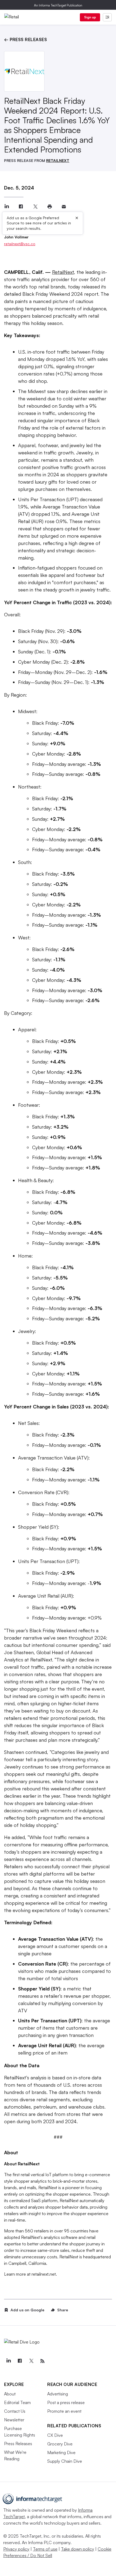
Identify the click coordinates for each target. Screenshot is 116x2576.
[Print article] (50, 207)
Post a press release (66, 2402)
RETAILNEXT (58, 160)
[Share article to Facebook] (21, 207)
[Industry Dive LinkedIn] (8, 2361)
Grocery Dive (60, 2444)
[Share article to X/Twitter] (35, 207)
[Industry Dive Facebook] (20, 2361)
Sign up (90, 17)
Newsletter (14, 2420)
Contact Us (15, 2411)
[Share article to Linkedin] (7, 207)
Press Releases (18, 2444)
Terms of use (45, 2549)
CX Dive (55, 2435)
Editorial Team (17, 2402)
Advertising (58, 2394)
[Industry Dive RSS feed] (42, 2361)
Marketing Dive (61, 2452)
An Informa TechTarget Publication (58, 5)
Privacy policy (16, 2549)
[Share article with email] (64, 207)
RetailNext (63, 272)
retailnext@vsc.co (20, 244)
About (10, 2394)
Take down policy (78, 2549)
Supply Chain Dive (65, 2461)
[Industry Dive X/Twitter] (31, 2361)
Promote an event (64, 2411)
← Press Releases (25, 39)
